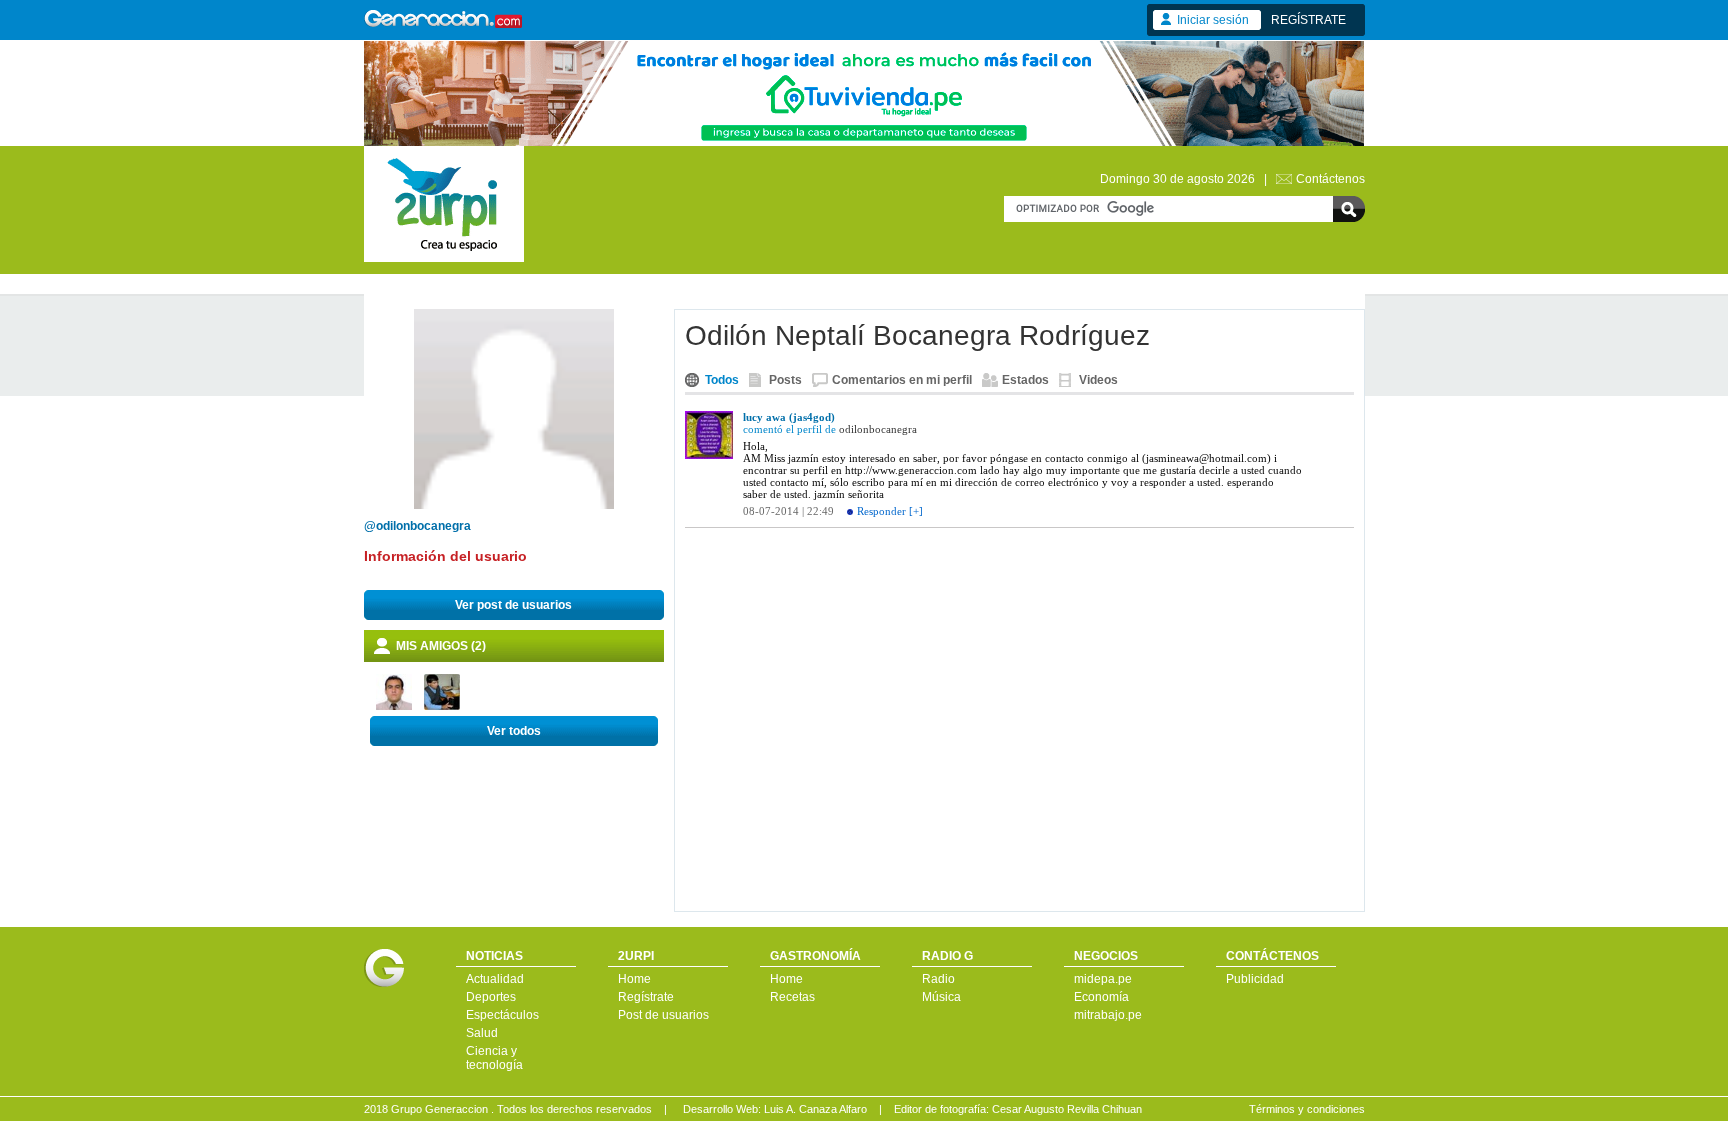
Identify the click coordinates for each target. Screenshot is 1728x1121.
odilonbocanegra (878, 429)
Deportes (491, 997)
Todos (722, 380)
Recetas (792, 997)
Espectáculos (502, 1015)
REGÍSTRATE (1308, 20)
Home (634, 979)
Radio (938, 979)
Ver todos (514, 731)
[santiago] (394, 706)
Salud (482, 1033)
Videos (1098, 380)
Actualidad (495, 979)
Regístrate (646, 997)
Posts (785, 380)
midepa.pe (1103, 979)
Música (941, 997)
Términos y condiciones (1307, 1109)
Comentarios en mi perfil (902, 380)
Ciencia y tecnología (494, 1058)
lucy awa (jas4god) (789, 417)
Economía (1101, 997)
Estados (1025, 380)
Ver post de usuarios (513, 605)
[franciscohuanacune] (442, 706)
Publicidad (1255, 979)
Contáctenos (1330, 179)
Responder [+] (890, 511)
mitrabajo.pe (1108, 1015)
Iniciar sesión (1213, 20)
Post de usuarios (663, 1015)
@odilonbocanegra (417, 526)
